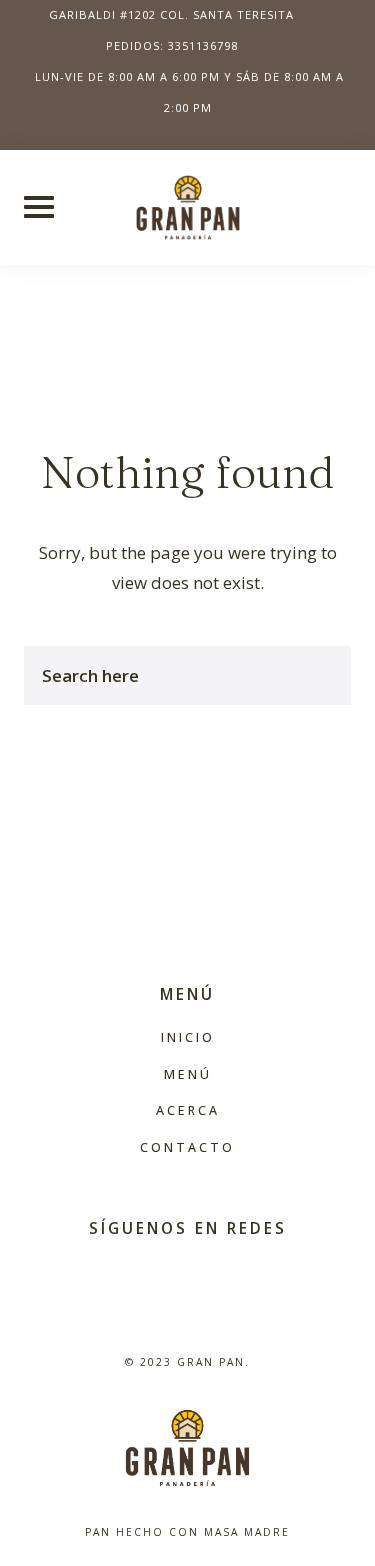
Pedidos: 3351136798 (172, 45)
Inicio (188, 1037)
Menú (188, 1074)
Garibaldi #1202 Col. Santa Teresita (171, 14)
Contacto (187, 1147)
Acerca (188, 1110)
